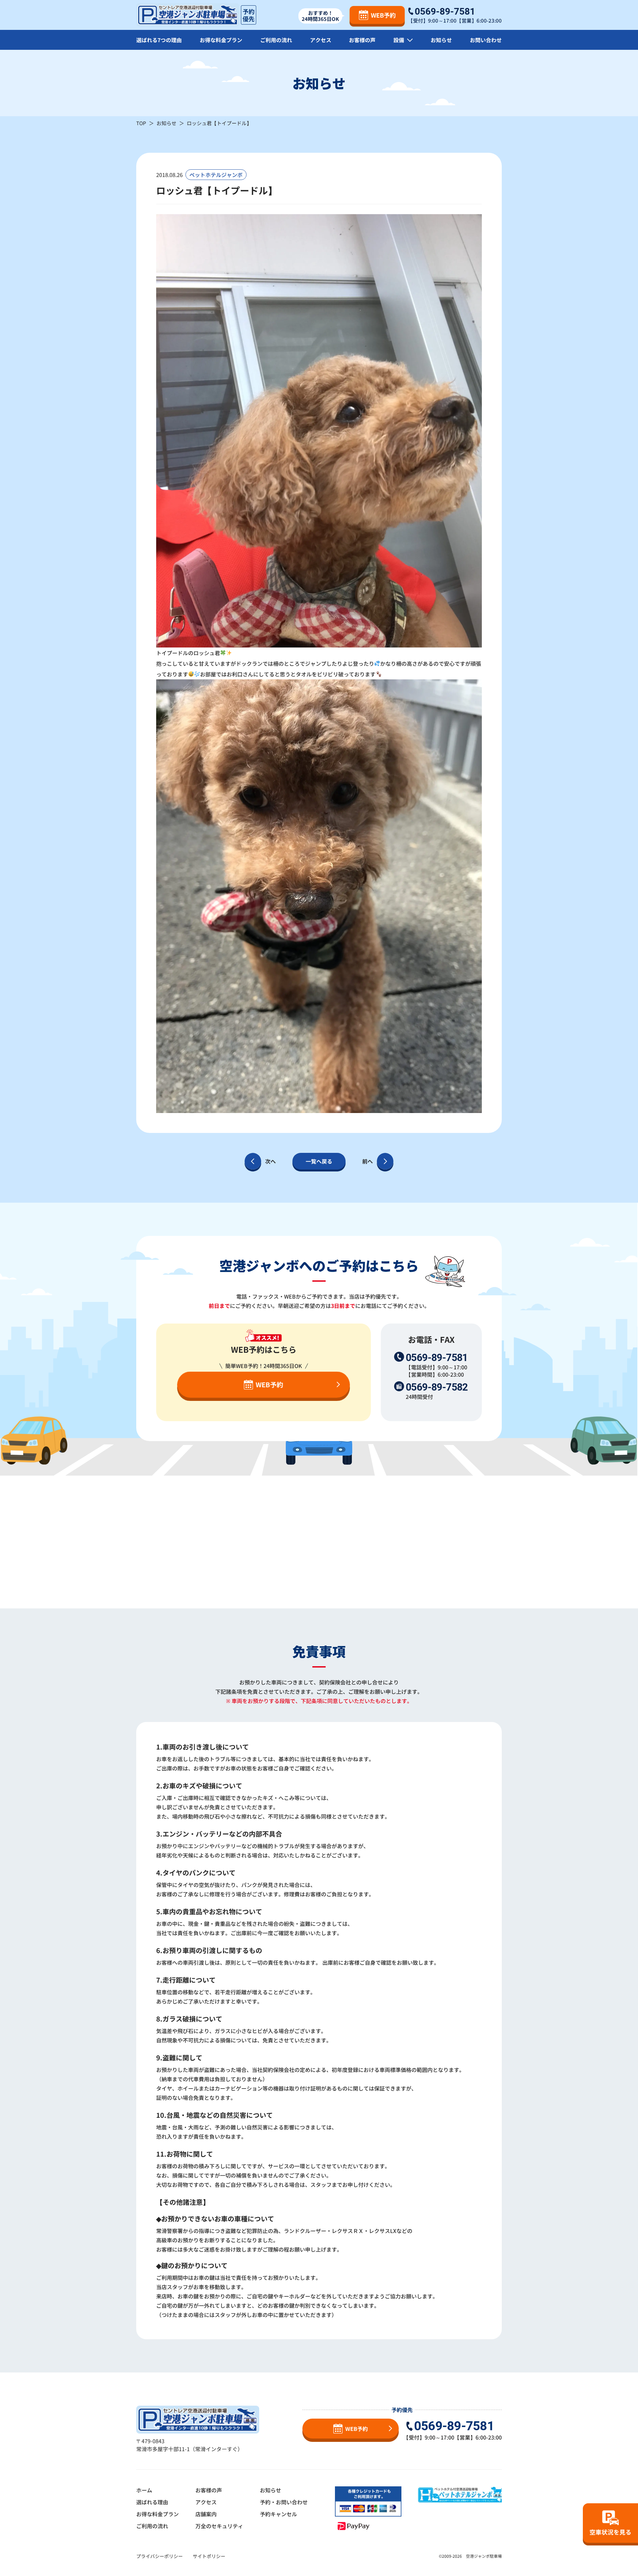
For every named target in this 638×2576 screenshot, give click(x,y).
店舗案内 (206, 2514)
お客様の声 (362, 40)
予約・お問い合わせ (284, 2502)
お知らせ (441, 40)
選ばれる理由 (152, 2502)
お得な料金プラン (221, 40)
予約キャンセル (278, 2514)
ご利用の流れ (276, 40)
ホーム (144, 2490)
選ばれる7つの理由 (159, 40)
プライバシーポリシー (159, 2556)
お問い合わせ (486, 40)
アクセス (321, 40)
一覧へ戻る (319, 1161)
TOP (141, 123)
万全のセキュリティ (219, 2526)
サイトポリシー (209, 2556)
